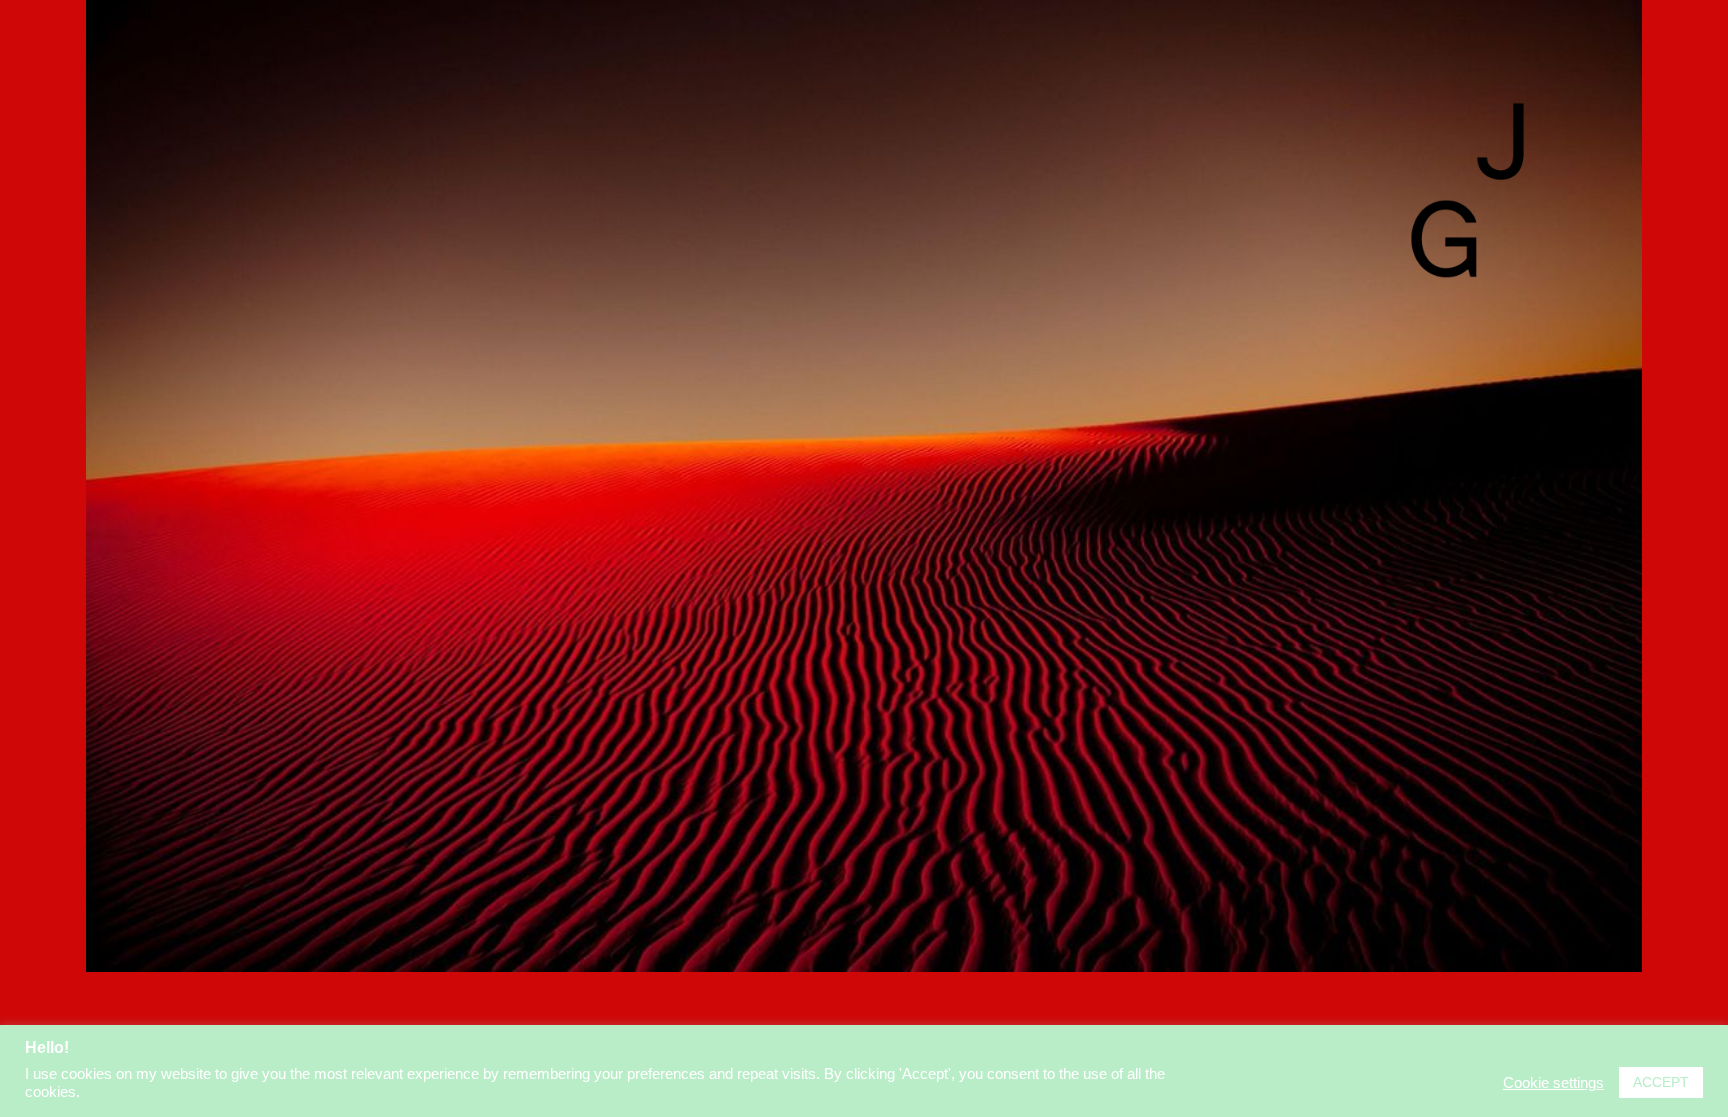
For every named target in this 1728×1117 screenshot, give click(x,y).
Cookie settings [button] (1553, 1083)
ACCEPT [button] (1661, 1082)
